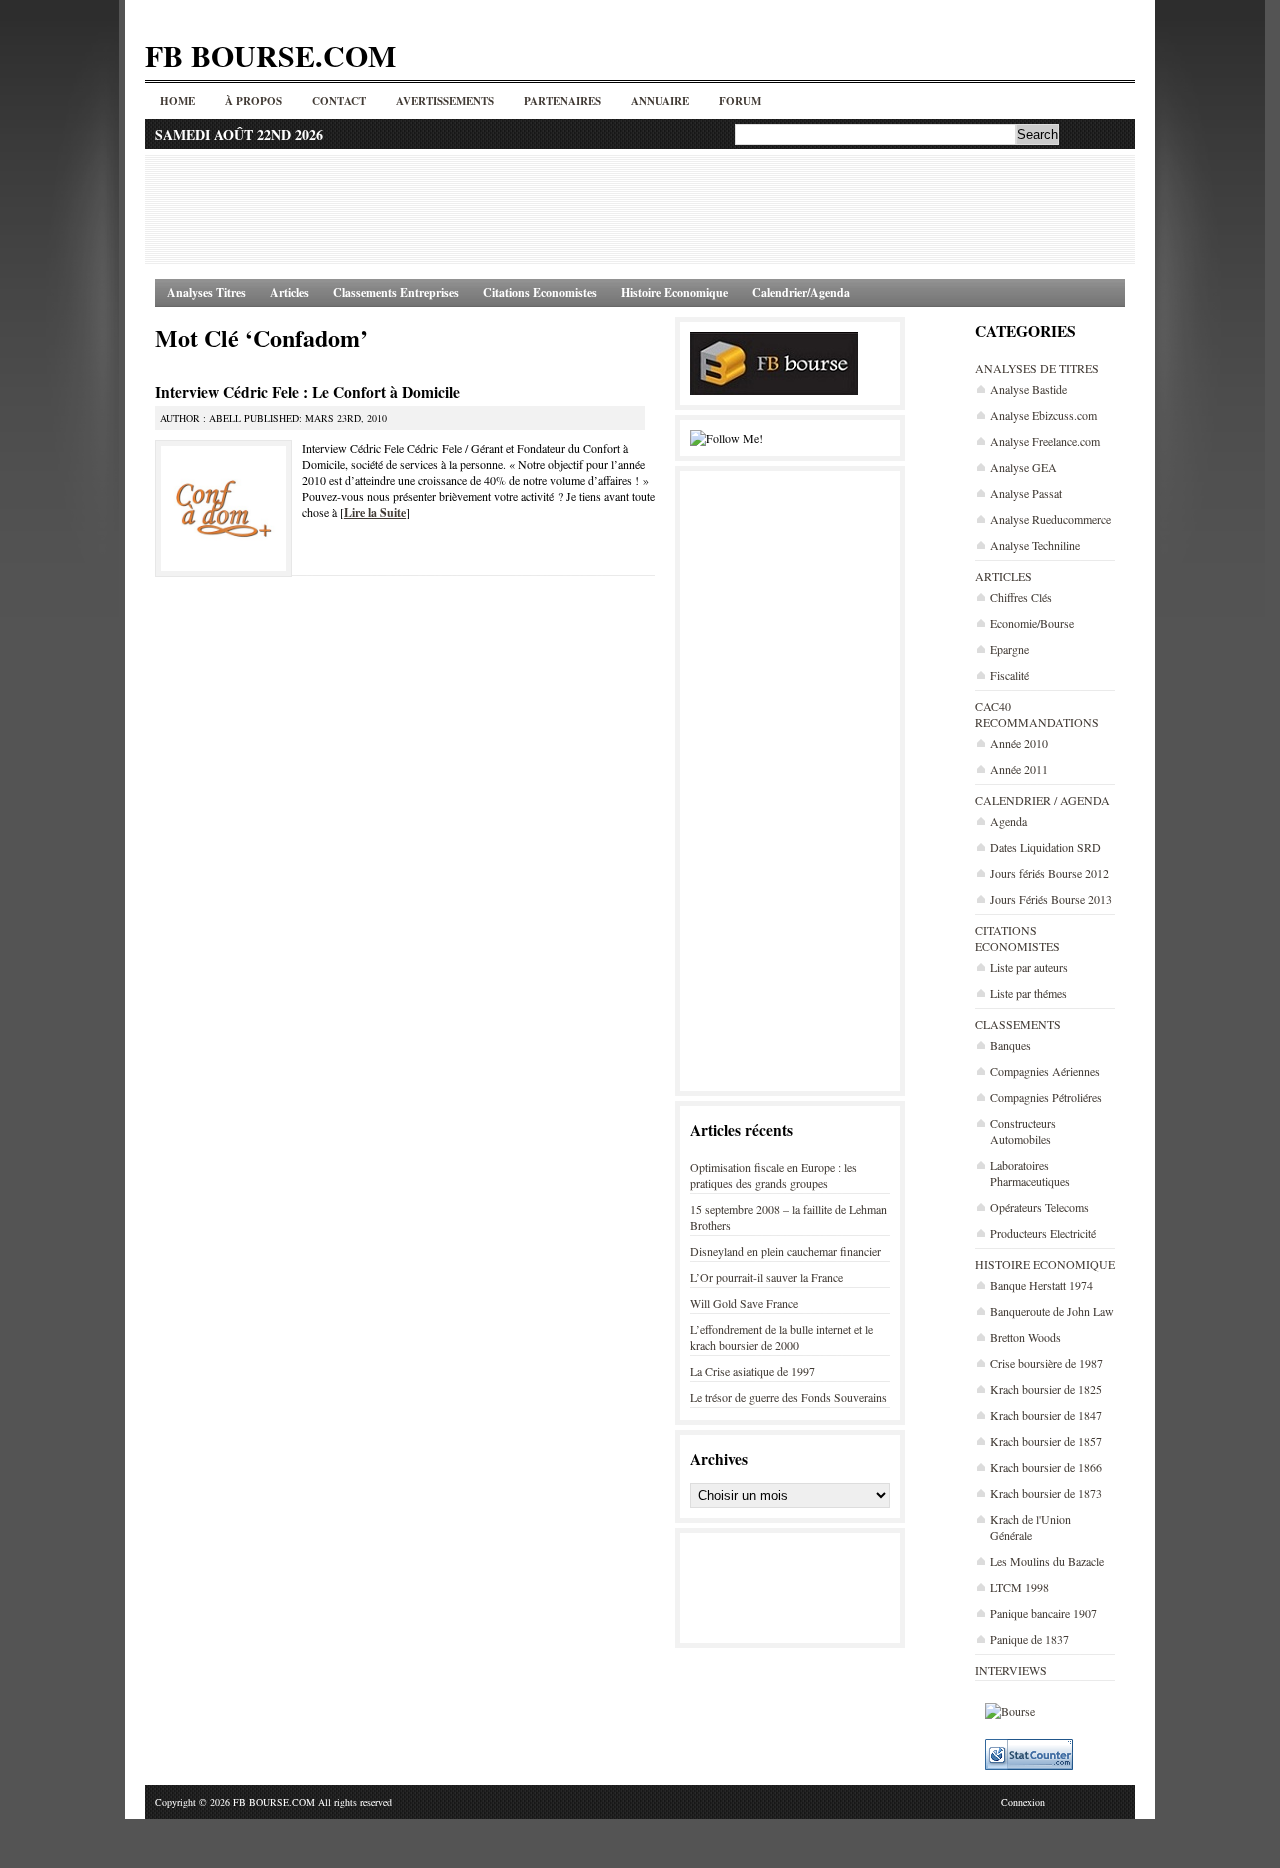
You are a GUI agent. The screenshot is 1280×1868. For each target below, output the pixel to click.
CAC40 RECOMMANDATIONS (1037, 714)
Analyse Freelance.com (1045, 441)
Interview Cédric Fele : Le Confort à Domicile (307, 392)
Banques (1010, 1045)
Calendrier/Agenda (801, 292)
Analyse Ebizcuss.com (1043, 415)
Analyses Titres (206, 292)
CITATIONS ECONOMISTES (1017, 938)
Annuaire (660, 101)
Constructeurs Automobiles (1023, 1131)
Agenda (1008, 821)
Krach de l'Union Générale (1030, 1527)
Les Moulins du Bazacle (1047, 1561)
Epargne (1009, 649)
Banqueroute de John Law (1052, 1311)
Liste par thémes (1028, 993)
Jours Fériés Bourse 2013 (1051, 899)
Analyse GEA (1023, 467)
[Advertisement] (640, 209)
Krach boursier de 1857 (1046, 1441)
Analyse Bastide (1028, 389)
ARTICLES (1003, 576)
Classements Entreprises (396, 292)
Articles (289, 292)
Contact (339, 101)
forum (740, 101)
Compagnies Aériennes (1045, 1071)
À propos (253, 101)
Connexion (1023, 1802)
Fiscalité (1009, 675)
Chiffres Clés (1021, 597)
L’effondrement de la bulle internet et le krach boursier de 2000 (781, 1337)
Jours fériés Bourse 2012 (1049, 873)
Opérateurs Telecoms (1039, 1207)
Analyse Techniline (1035, 545)
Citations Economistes (540, 292)
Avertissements (445, 101)
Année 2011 (1019, 769)
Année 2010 (1019, 743)
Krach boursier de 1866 (1046, 1467)
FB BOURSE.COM (270, 55)
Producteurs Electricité (1043, 1233)
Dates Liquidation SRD (1045, 847)
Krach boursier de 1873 (1046, 1493)
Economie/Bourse (1032, 623)
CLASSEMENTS (1018, 1024)
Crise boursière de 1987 (1046, 1363)
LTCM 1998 (1019, 1587)
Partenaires (562, 101)
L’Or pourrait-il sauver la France (766, 1277)
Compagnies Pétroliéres (1046, 1097)
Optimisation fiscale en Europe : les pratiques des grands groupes (773, 1175)
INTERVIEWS (1011, 1670)
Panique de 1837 (1029, 1639)
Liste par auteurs (1029, 967)
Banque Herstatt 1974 (1041, 1285)
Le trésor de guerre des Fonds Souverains (788, 1397)
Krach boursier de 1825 (1046, 1389)
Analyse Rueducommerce (1050, 519)
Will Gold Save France (744, 1303)
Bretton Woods (1025, 1337)
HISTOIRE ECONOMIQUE (1045, 1264)
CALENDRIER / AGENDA (1042, 800)
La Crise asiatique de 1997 (752, 1371)
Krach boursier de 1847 (1046, 1415)
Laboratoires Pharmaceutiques (1030, 1173)
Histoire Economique (674, 292)
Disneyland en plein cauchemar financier (785, 1251)
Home (177, 101)
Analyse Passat (1026, 493)
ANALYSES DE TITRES (1037, 368)
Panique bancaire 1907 (1043, 1613)
